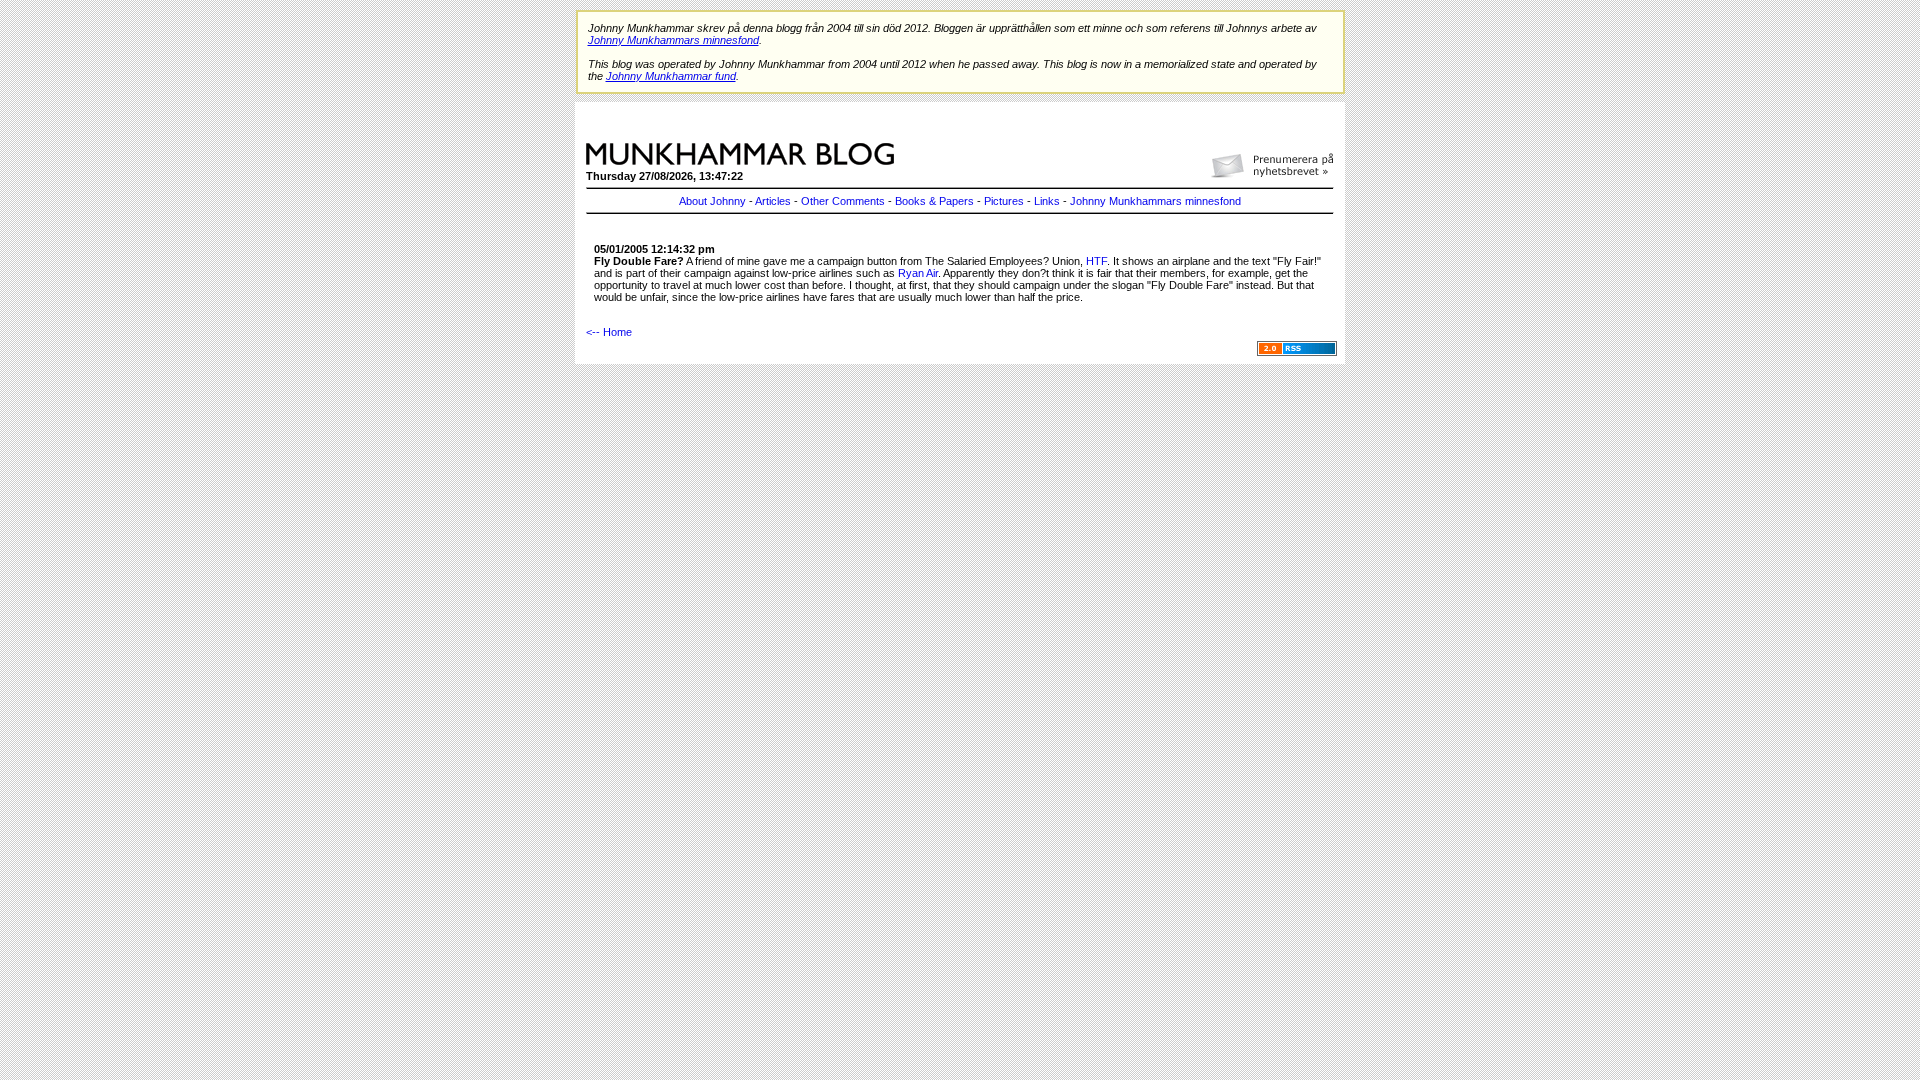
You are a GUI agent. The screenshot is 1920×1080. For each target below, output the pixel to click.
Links (1047, 201)
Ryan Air (918, 273)
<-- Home (609, 332)
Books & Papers (934, 201)
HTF (1096, 261)
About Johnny (712, 201)
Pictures (1004, 201)
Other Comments (843, 201)
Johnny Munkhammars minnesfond (1155, 201)
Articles (773, 201)
